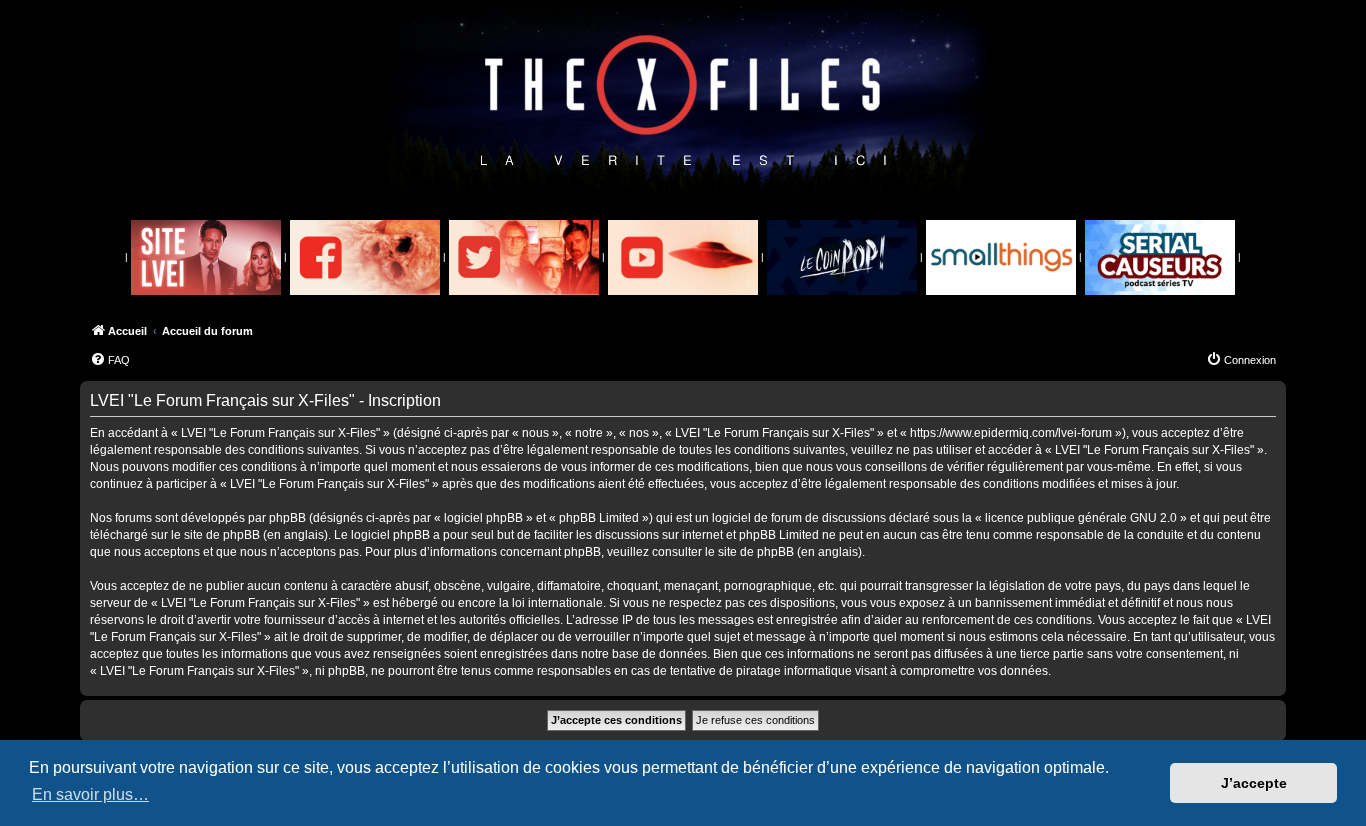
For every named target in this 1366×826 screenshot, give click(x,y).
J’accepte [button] (1254, 783)
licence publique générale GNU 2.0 (1081, 518)
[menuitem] (110, 360)
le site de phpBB (215, 535)
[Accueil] (683, 101)
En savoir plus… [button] (90, 794)
